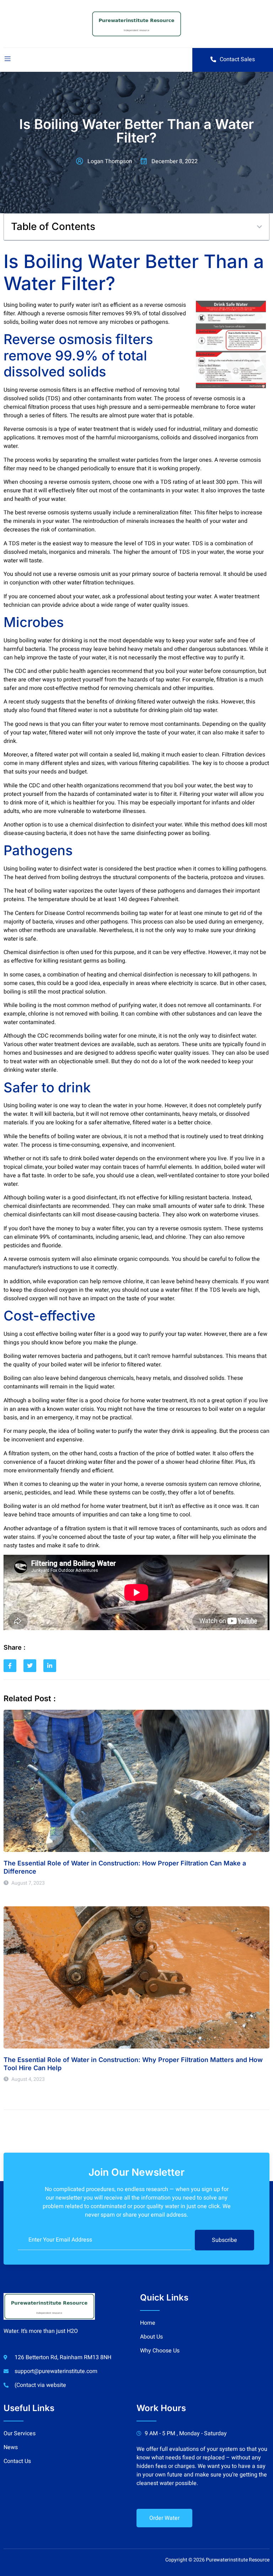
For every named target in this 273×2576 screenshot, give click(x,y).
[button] (259, 227)
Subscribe (224, 2240)
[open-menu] (7, 60)
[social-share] (10, 1666)
